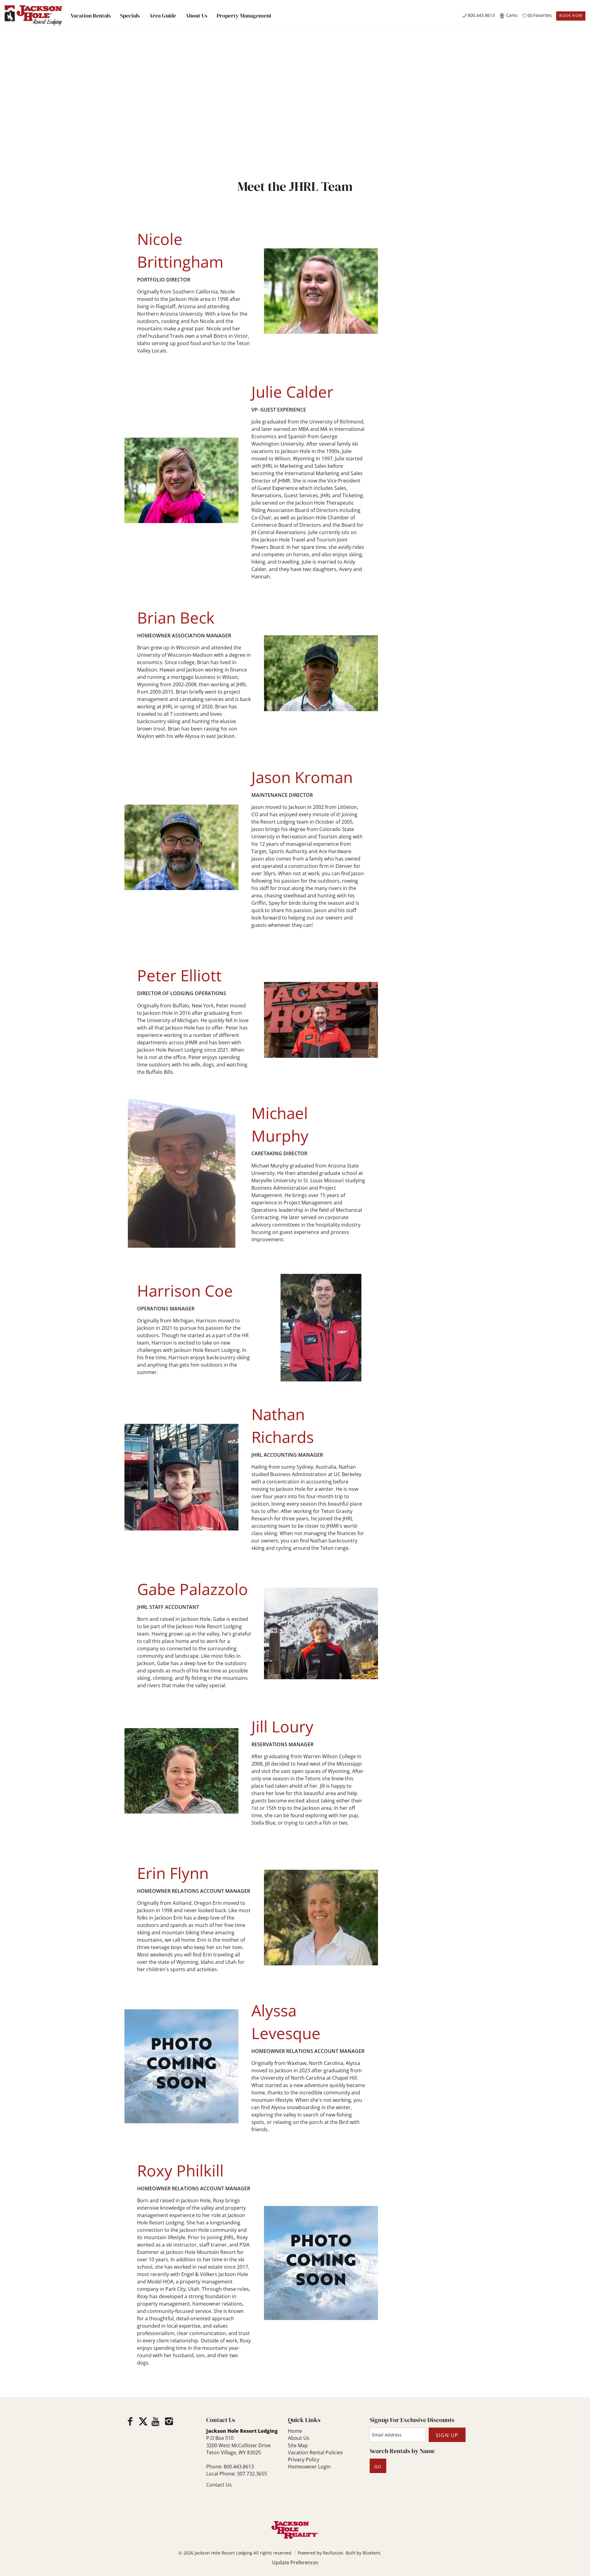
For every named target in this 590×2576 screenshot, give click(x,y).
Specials (130, 16)
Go (378, 2466)
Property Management (244, 16)
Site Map (298, 2445)
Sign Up (447, 2435)
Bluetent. (372, 2553)
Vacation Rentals (91, 16)
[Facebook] (130, 2421)
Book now (571, 16)
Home (295, 2431)
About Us (196, 16)
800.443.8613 (481, 15)
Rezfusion (333, 2553)
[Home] (33, 15)
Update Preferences (295, 2562)
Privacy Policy (304, 2460)
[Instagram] (169, 2421)
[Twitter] (143, 2421)
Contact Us (219, 2485)
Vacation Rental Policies (315, 2452)
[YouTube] (156, 2421)
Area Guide (163, 16)
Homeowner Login (309, 2467)
